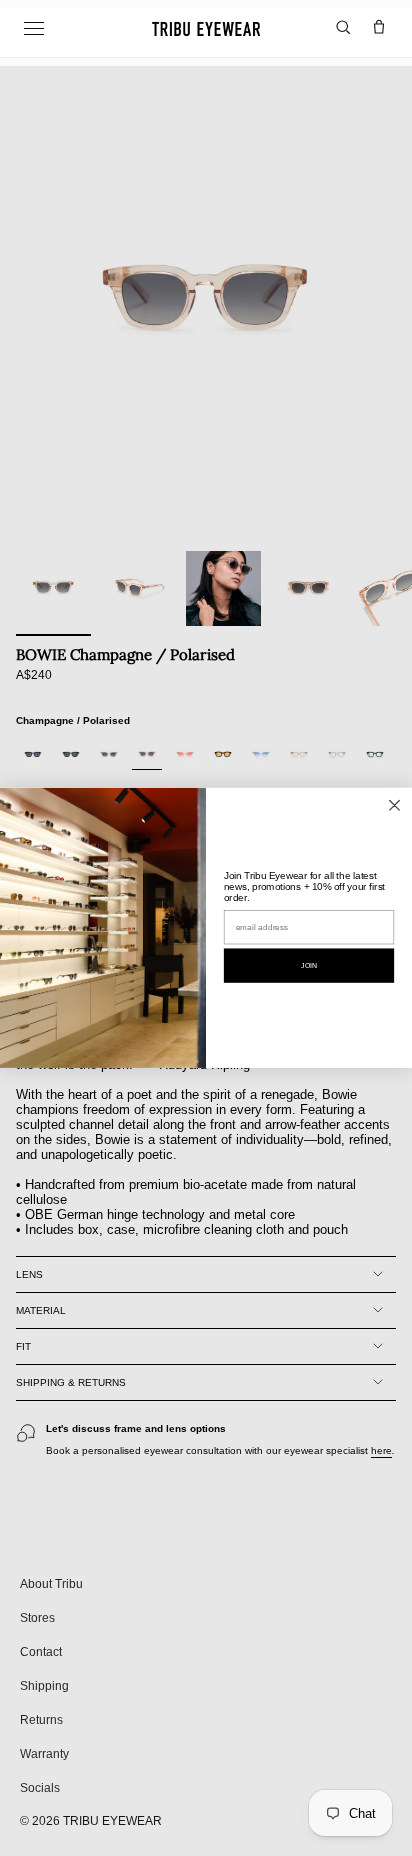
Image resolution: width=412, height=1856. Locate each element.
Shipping (44, 1686)
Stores (37, 1618)
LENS (29, 1274)
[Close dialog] (394, 805)
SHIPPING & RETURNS (71, 1382)
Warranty (44, 1754)
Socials (40, 1788)
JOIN (309, 966)
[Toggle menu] (34, 29)
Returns (41, 1720)
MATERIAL (41, 1310)
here (381, 1450)
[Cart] (379, 28)
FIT (23, 1346)
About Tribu (51, 1584)
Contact (41, 1652)
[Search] (343, 28)
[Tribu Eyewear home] (206, 29)
